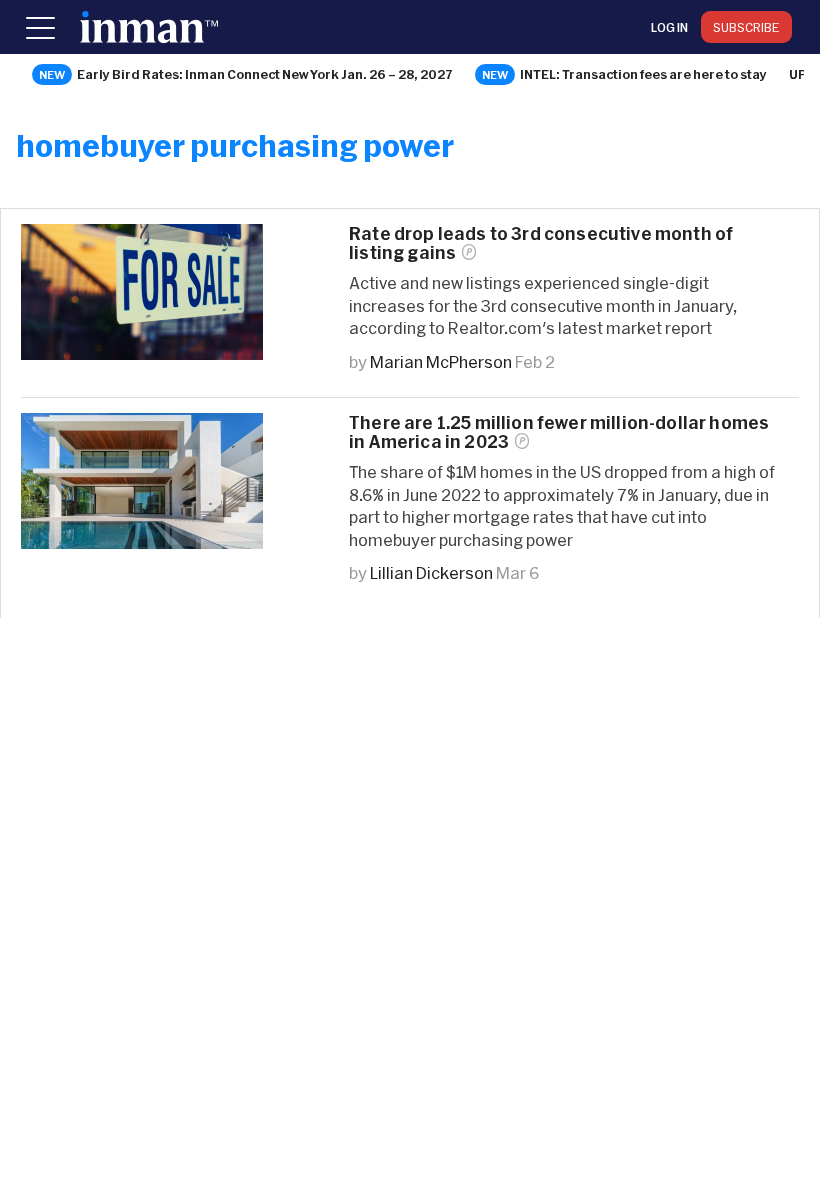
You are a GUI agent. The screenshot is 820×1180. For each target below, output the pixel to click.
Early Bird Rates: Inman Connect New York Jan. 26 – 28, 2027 (265, 74)
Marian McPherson (441, 361)
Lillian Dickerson (431, 572)
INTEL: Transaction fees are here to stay (643, 74)
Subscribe (746, 27)
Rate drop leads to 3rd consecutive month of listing (541, 243)
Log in (669, 27)
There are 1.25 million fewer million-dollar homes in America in (559, 432)
